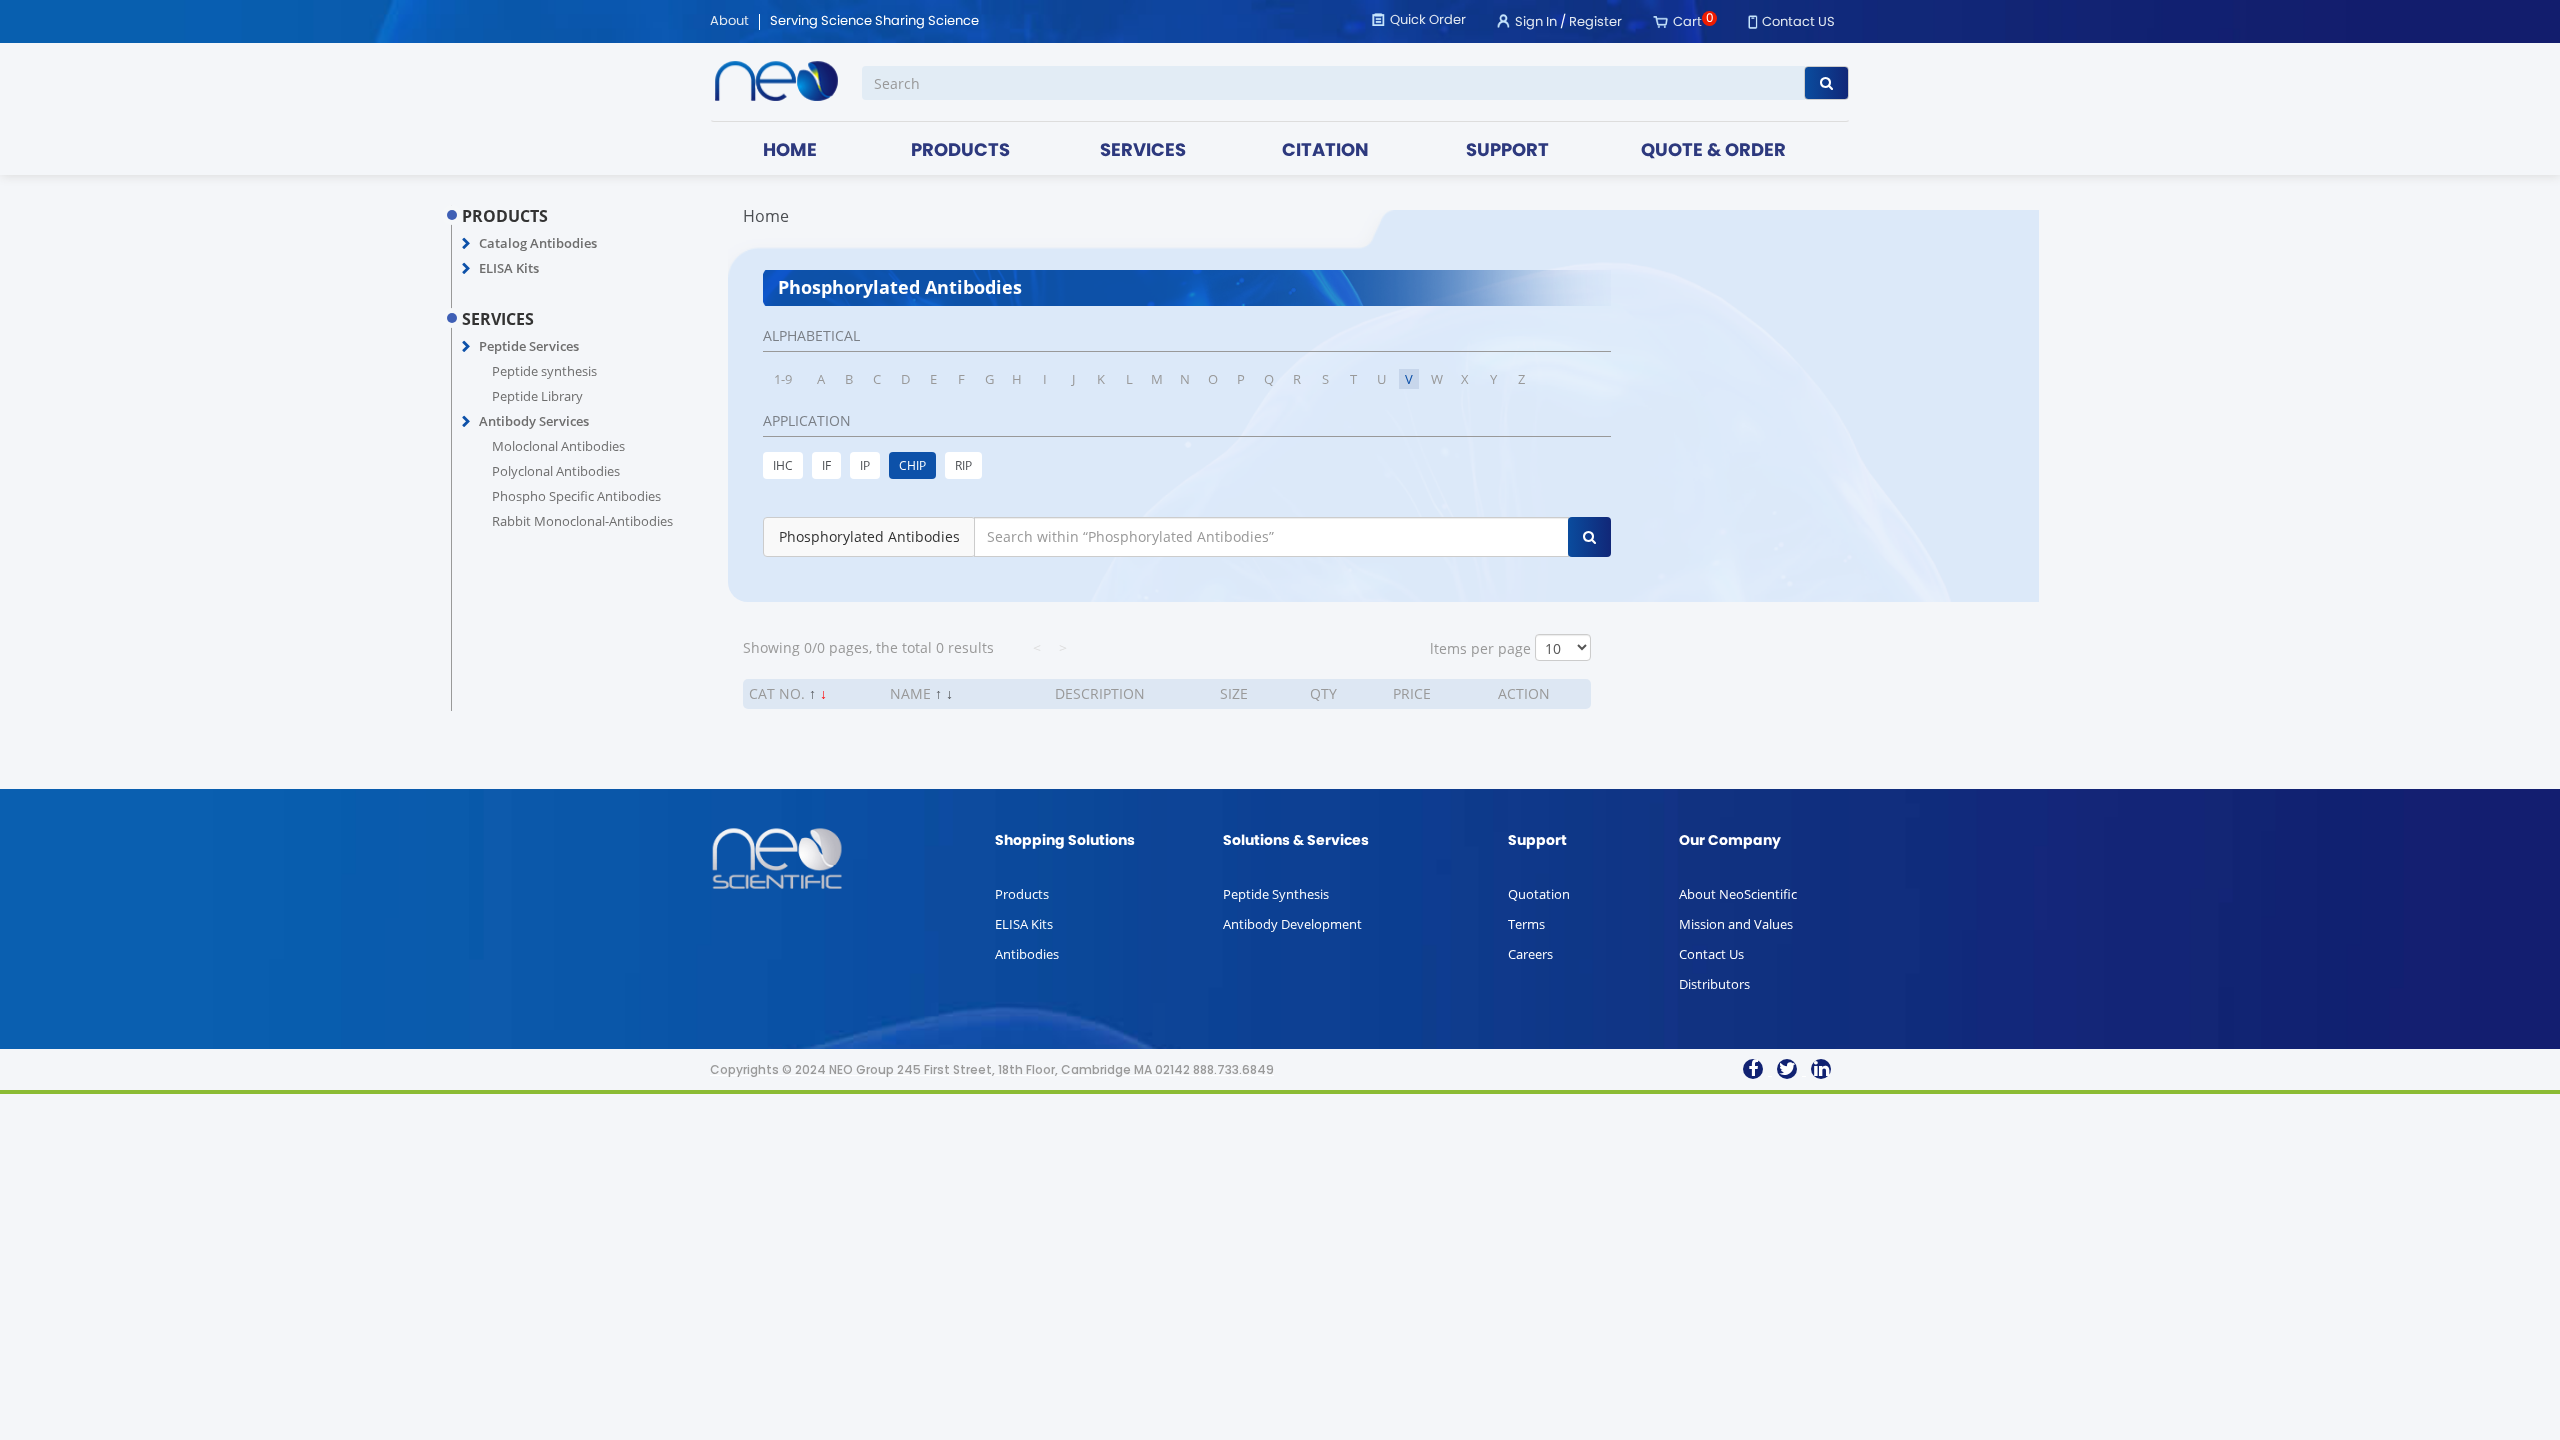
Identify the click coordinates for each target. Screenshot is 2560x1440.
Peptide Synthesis (1276, 894)
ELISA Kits (509, 268)
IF (826, 465)
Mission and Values (1736, 924)
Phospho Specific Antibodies (576, 496)
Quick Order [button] (1428, 20)
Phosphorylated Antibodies (869, 536)
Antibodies (1027, 954)
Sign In (1536, 22)
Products (1022, 894)
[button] (466, 244)
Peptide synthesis (544, 371)
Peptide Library (537, 396)
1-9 (783, 379)
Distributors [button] (1714, 984)
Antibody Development (1292, 924)
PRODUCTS (960, 151)
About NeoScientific (1738, 894)
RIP (963, 465)
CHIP (912, 465)
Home (766, 216)
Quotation (1539, 894)
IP (865, 465)
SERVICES (1143, 151)
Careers (1530, 954)
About (729, 22)
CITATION (1325, 151)
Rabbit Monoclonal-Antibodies (582, 521)
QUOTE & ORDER (1713, 151)
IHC (783, 465)
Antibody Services (534, 421)
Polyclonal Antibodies (556, 471)
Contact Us (1711, 954)
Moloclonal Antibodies (558, 446)
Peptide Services (529, 346)
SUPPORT (1507, 151)
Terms (1526, 924)
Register (1595, 22)
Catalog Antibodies (538, 243)
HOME (790, 151)
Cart (1687, 22)
